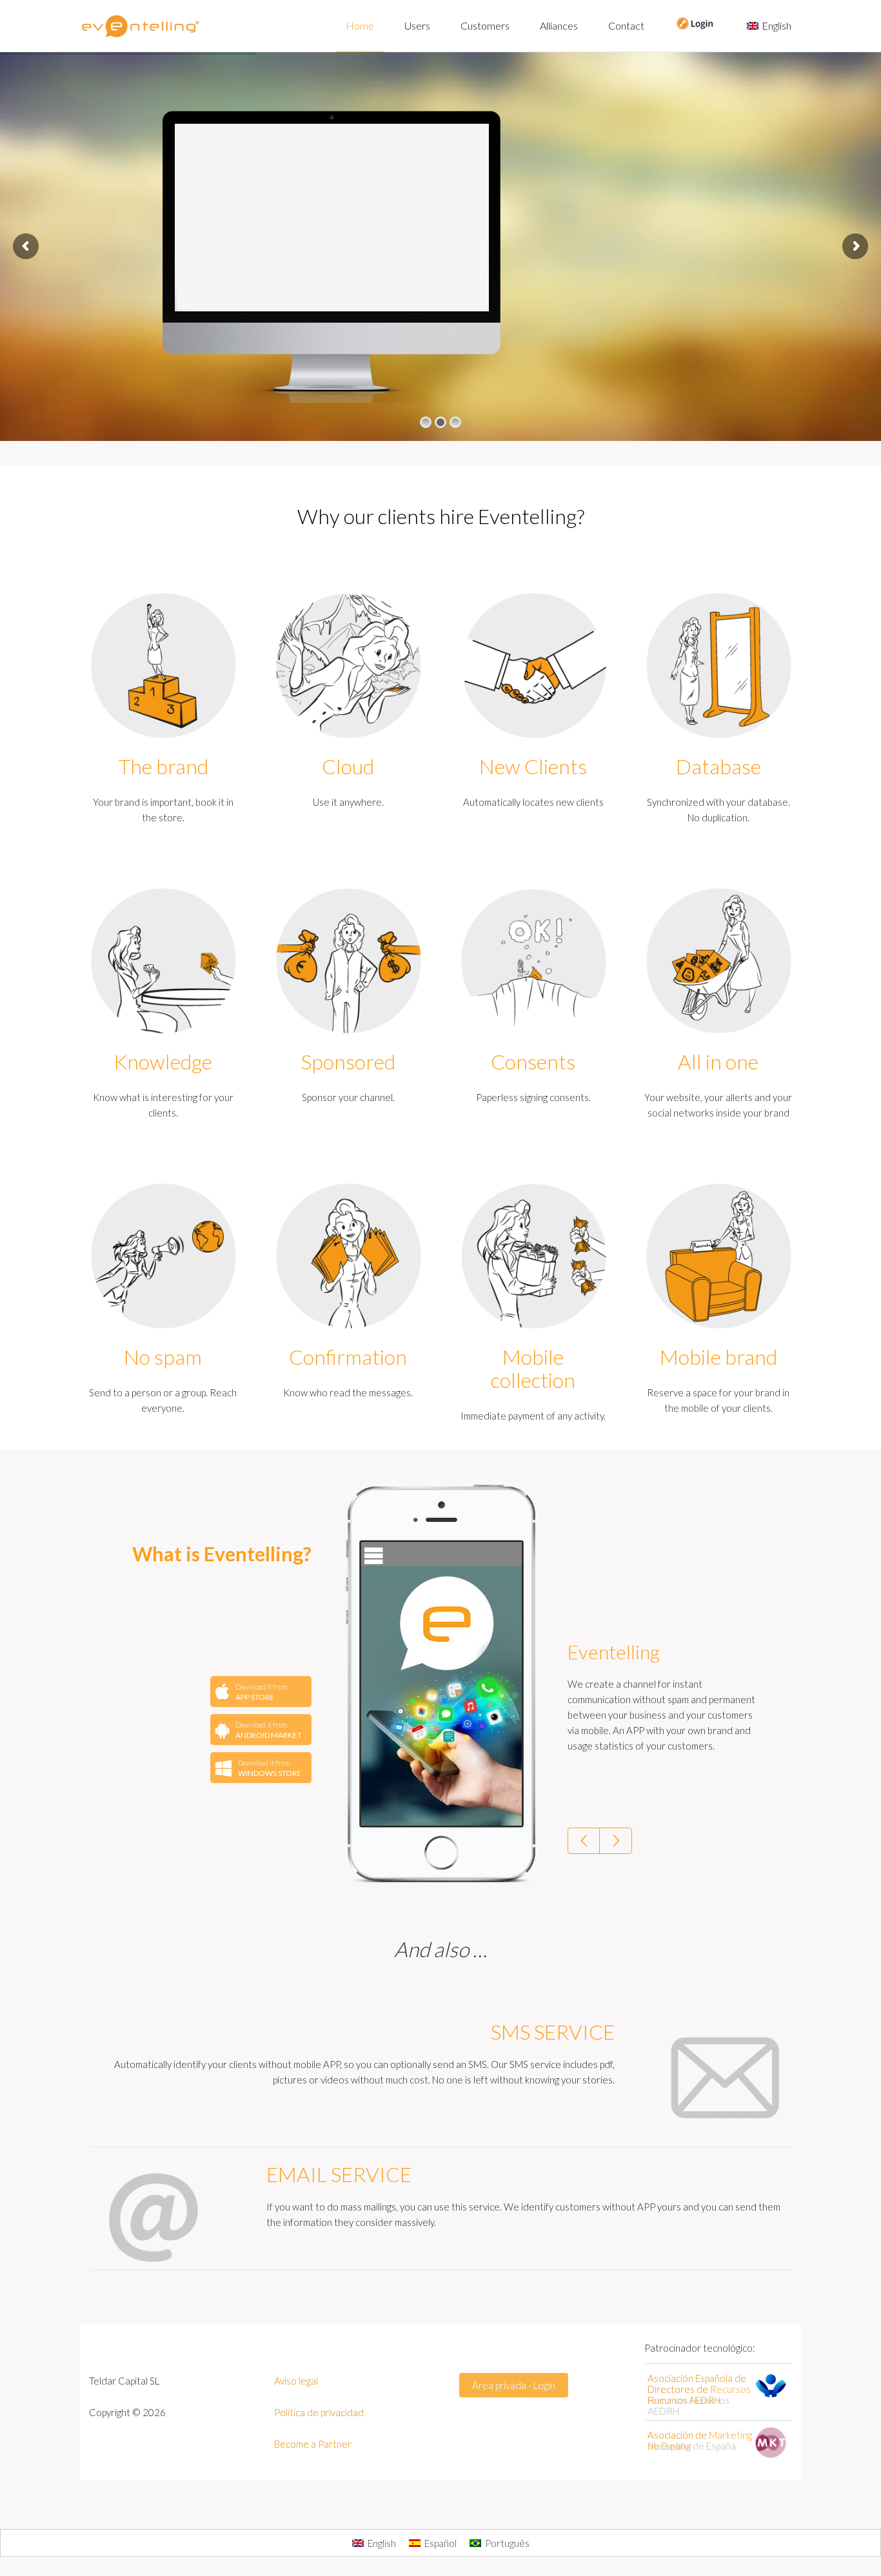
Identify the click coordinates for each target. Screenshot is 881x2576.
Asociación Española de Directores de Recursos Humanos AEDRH (697, 2395)
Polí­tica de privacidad (319, 2412)
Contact (626, 25)
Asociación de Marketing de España (692, 2440)
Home (360, 25)
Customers (485, 25)
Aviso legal (296, 2381)
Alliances (559, 25)
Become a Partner (313, 2444)
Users (417, 25)
